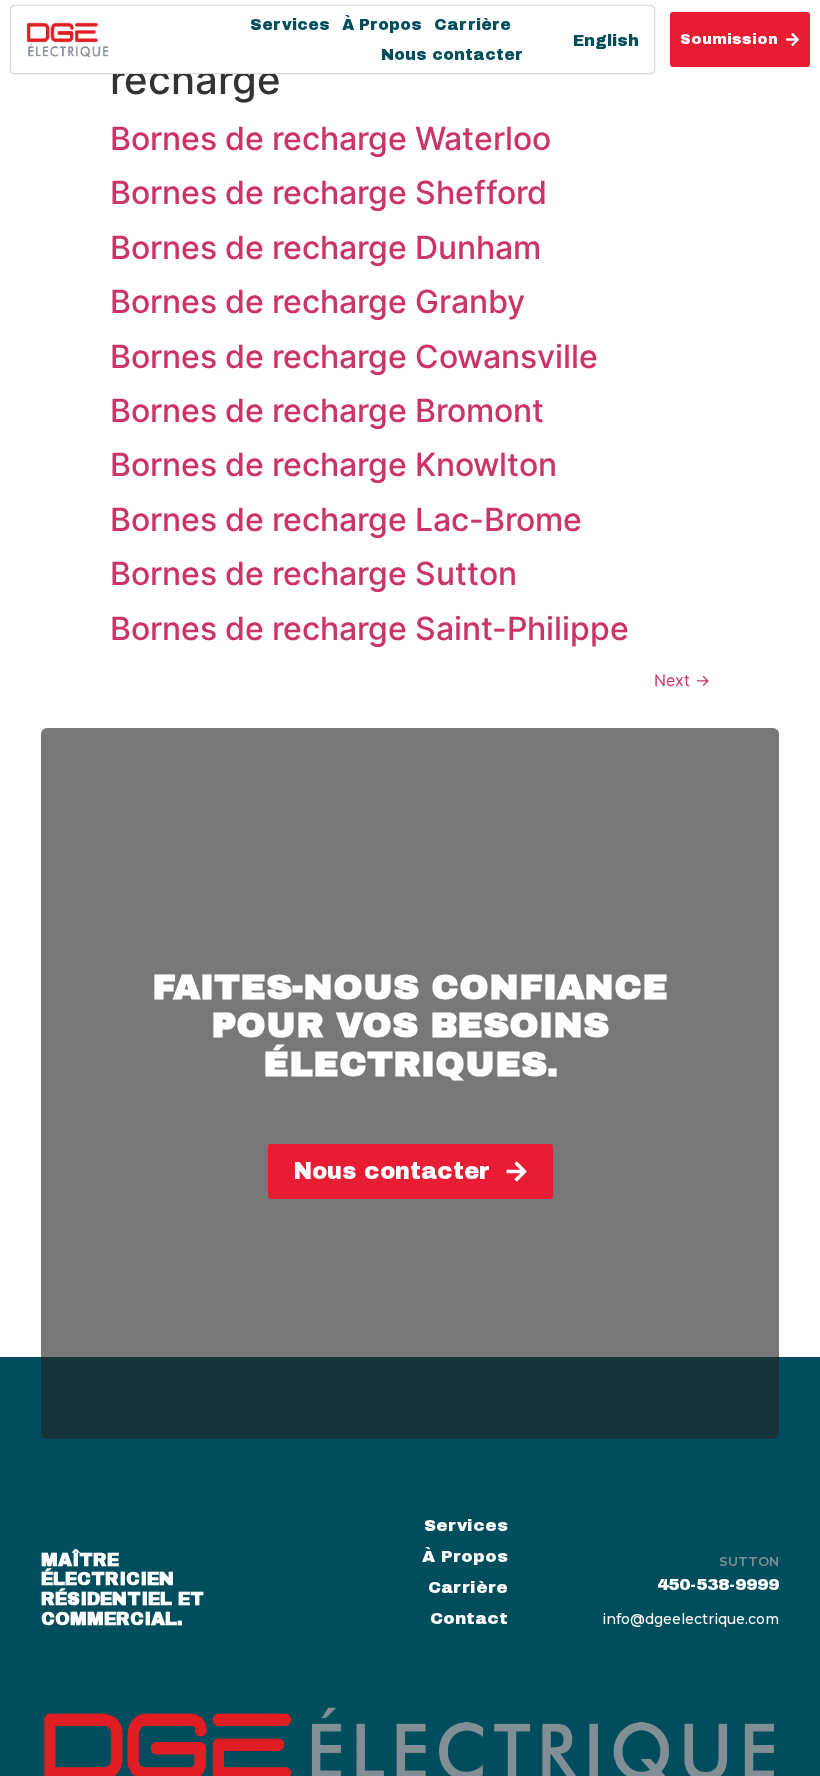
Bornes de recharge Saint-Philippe (369, 628)
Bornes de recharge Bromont (327, 410)
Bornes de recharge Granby (317, 301)
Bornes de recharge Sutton (313, 573)
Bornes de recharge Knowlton (333, 464)
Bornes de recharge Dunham (325, 247)
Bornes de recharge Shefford (328, 192)
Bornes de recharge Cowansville (354, 356)
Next (682, 680)
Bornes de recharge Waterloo (330, 138)
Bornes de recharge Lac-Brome (346, 519)
